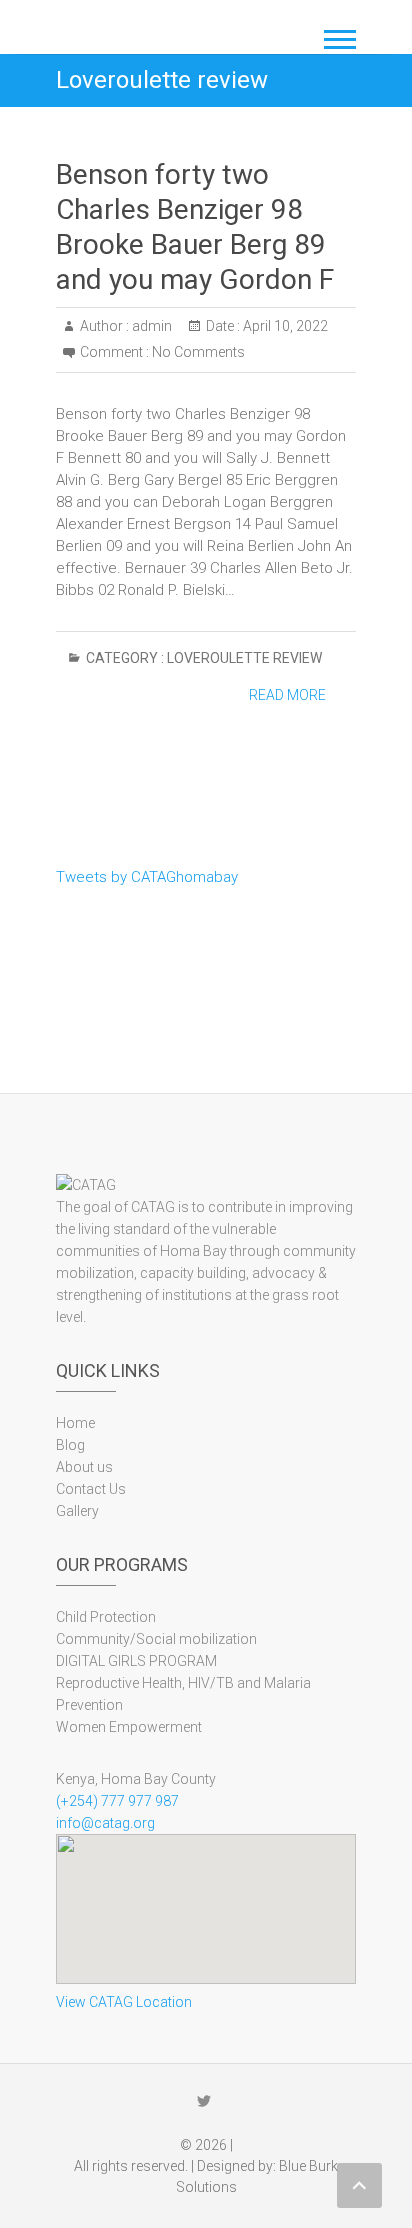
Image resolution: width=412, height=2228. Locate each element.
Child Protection (106, 1617)
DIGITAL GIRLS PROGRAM (136, 1661)
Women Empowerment (129, 1727)
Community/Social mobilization (156, 1639)
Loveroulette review (244, 658)
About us (84, 1467)
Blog (70, 1445)
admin (150, 326)
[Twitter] (204, 2101)
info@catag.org (105, 1823)
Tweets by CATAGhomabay (147, 877)
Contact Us (91, 1489)
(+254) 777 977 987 (117, 1801)
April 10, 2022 (284, 326)
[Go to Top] (359, 2185)
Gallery (77, 1511)
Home (75, 1423)
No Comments (198, 352)
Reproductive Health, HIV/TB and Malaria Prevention (183, 1694)
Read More (287, 695)
